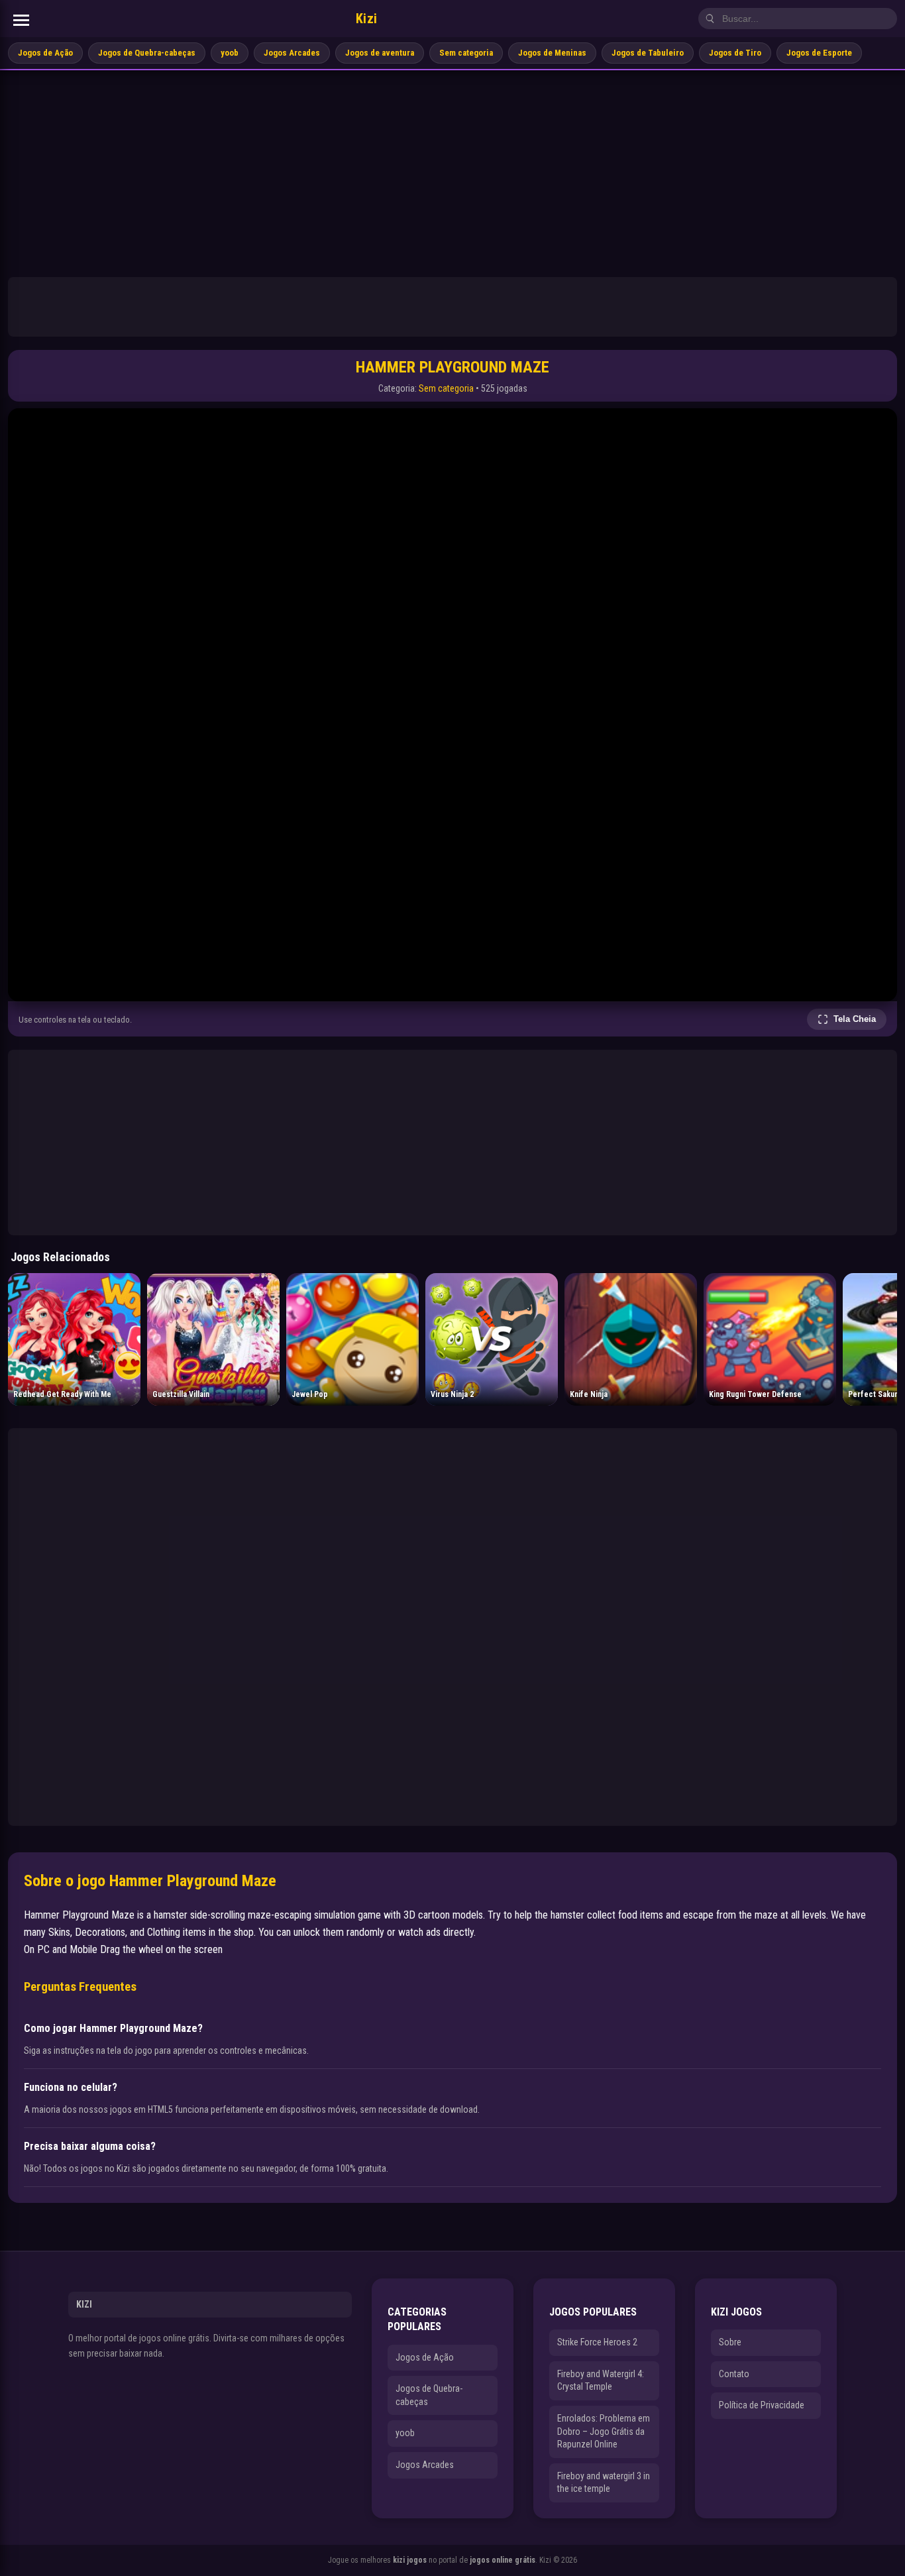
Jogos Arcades (292, 53)
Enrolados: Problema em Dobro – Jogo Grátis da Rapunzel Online (604, 2431)
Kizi (367, 19)
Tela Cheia (855, 1019)
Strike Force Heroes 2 (597, 2342)
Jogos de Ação (45, 53)
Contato (734, 2374)
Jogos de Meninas (552, 53)
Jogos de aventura (380, 53)
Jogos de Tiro (735, 53)
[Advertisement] (452, 170)
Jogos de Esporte (819, 53)
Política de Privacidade (762, 2405)
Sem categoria (466, 53)
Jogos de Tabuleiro (648, 53)
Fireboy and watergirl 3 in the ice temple (604, 2483)
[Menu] (21, 20)
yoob (230, 53)
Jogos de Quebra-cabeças (147, 53)
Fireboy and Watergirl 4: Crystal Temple (601, 2380)
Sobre (730, 2342)
